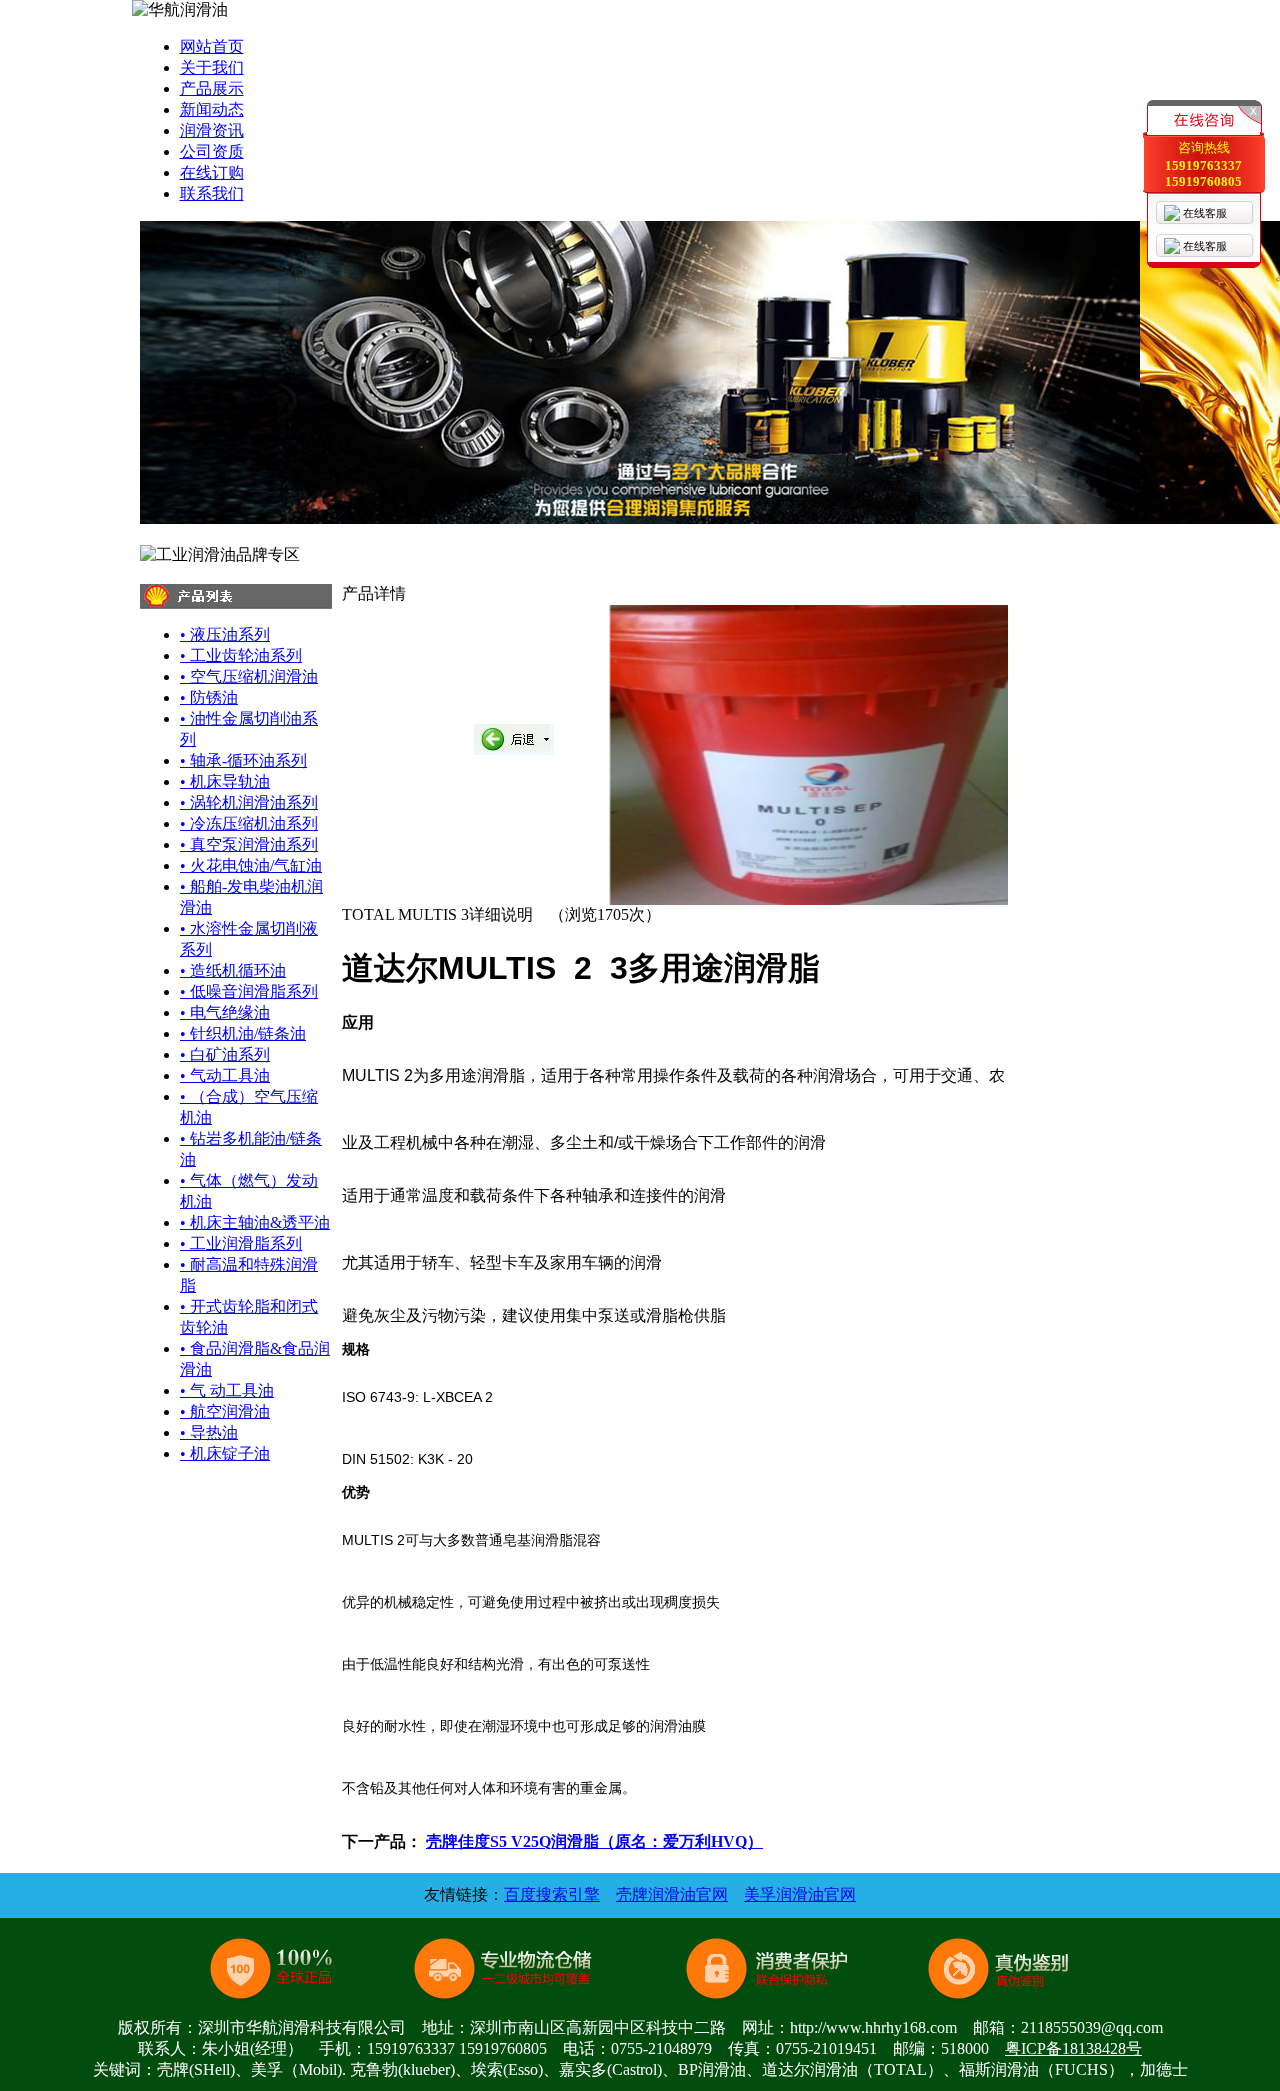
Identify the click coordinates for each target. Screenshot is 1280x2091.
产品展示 (212, 88)
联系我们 (212, 193)
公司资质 (212, 151)
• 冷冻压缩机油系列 (249, 823)
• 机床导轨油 (225, 781)
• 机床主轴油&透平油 (255, 1222)
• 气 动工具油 (227, 1390)
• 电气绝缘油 (225, 1012)
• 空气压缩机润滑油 (249, 676)
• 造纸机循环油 (233, 970)
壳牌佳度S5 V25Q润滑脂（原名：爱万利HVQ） (594, 1841)
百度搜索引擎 (552, 1894)
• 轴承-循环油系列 (243, 760)
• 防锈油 (209, 697)
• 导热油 (209, 1432)
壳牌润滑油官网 (672, 1894)
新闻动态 (212, 109)
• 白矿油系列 (225, 1054)
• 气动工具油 (225, 1075)
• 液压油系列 (225, 634)
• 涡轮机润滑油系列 (249, 802)
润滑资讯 (212, 130)
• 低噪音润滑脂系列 (249, 991)
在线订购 (212, 172)
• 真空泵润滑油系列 (249, 844)
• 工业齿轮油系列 (241, 655)
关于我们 (212, 67)
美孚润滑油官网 (800, 1894)
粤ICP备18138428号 (1073, 2048)
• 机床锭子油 (225, 1453)
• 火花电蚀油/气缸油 (251, 865)
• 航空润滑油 (225, 1411)
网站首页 (212, 46)
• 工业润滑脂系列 (241, 1243)
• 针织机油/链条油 (243, 1033)
